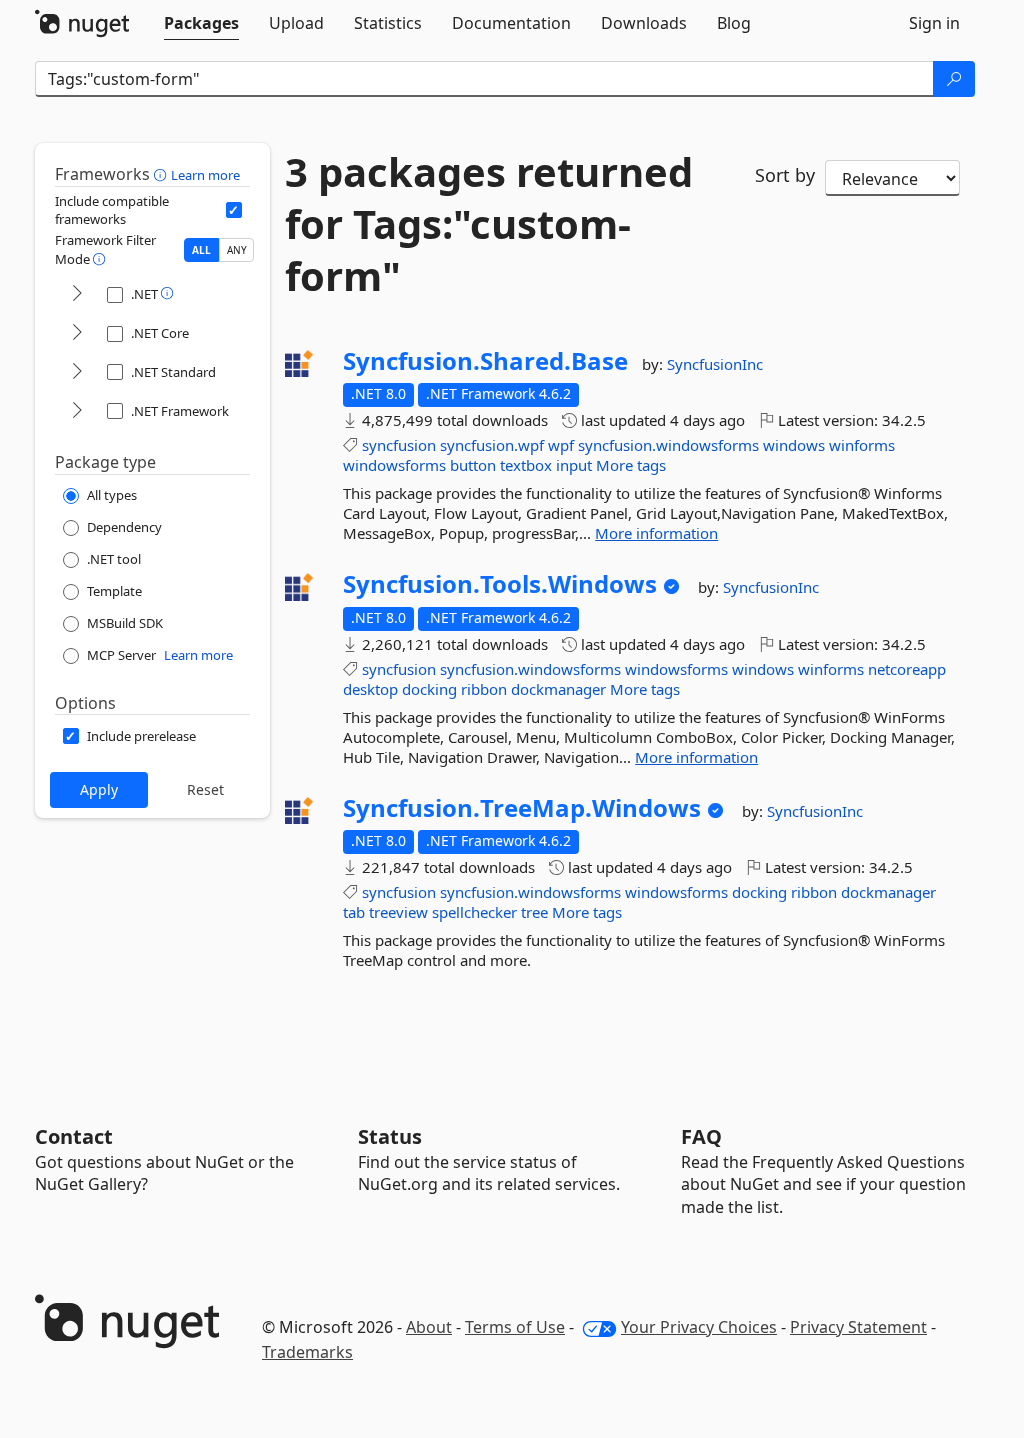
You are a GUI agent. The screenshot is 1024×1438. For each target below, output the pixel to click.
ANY (237, 250)
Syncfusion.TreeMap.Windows (522, 808)
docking (429, 689)
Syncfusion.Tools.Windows (500, 584)
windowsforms (394, 465)
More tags (631, 465)
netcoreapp (907, 669)
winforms (862, 445)
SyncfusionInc (715, 364)
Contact (74, 1136)
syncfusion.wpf (492, 445)
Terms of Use (515, 1327)
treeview (398, 912)
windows (794, 445)
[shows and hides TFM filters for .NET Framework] (77, 411)
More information (656, 533)
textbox (526, 465)
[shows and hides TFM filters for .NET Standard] (77, 372)
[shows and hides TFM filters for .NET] (77, 294)
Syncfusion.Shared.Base (485, 361)
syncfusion (399, 445)
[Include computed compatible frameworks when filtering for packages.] (234, 210)
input (574, 465)
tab (354, 912)
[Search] (954, 79)
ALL (201, 250)
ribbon (484, 689)
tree (534, 912)
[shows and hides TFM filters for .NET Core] (77, 333)
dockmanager (558, 689)
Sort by (785, 175)
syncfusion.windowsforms (668, 445)
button (473, 465)
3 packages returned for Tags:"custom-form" (489, 224)
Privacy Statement (858, 1327)
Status (390, 1136)
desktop (370, 689)
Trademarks (307, 1352)
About (429, 1327)
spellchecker (474, 912)
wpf (561, 445)
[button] (162, 174)
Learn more (205, 175)
